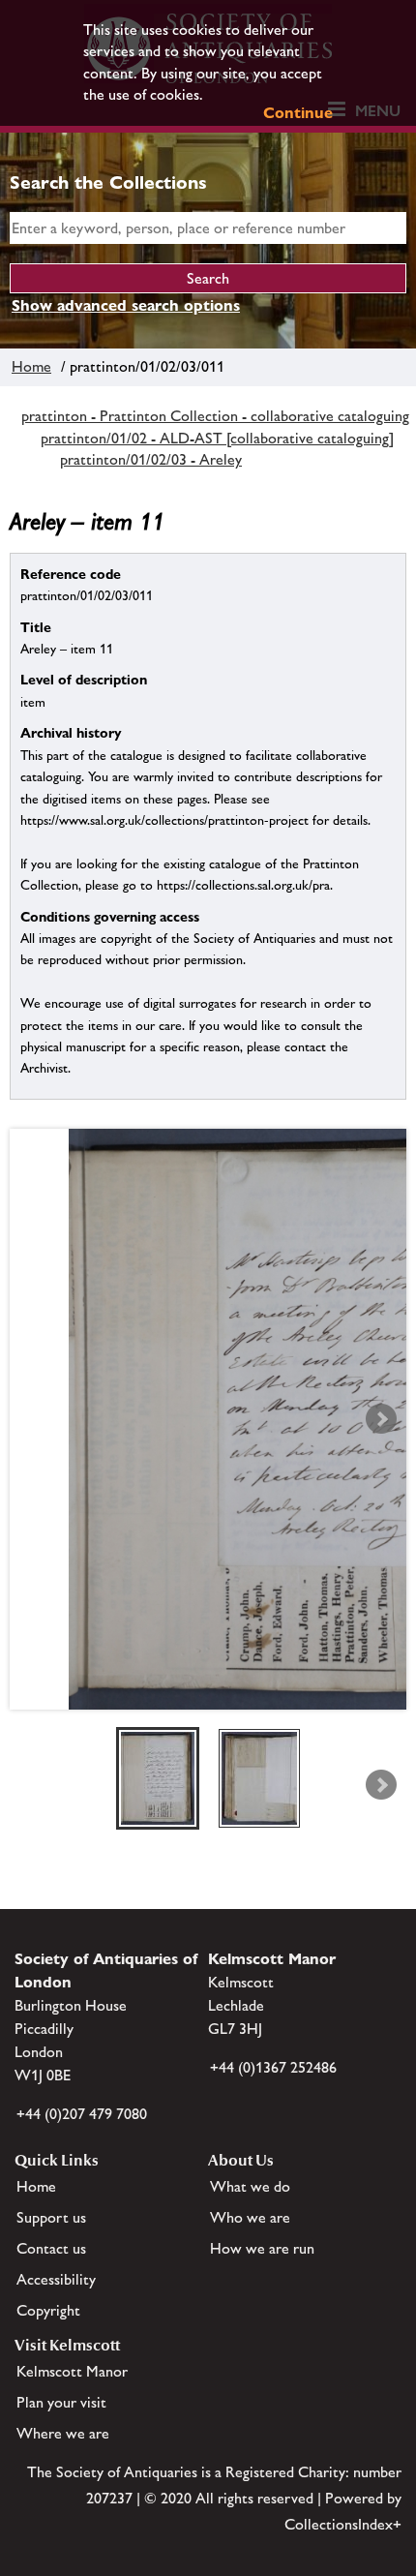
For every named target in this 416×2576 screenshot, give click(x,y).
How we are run (262, 2248)
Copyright (48, 2310)
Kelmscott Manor (72, 2371)
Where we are (63, 2433)
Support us (51, 2217)
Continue (298, 113)
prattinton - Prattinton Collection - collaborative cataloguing (215, 416)
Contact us (51, 2248)
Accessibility (56, 2279)
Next (381, 1419)
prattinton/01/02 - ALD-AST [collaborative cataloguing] (217, 438)
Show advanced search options (126, 305)
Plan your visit (61, 2402)
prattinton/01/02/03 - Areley (151, 459)
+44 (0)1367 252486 (273, 2067)
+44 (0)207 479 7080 (82, 2114)
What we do (250, 2186)
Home (31, 366)
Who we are (250, 2217)
